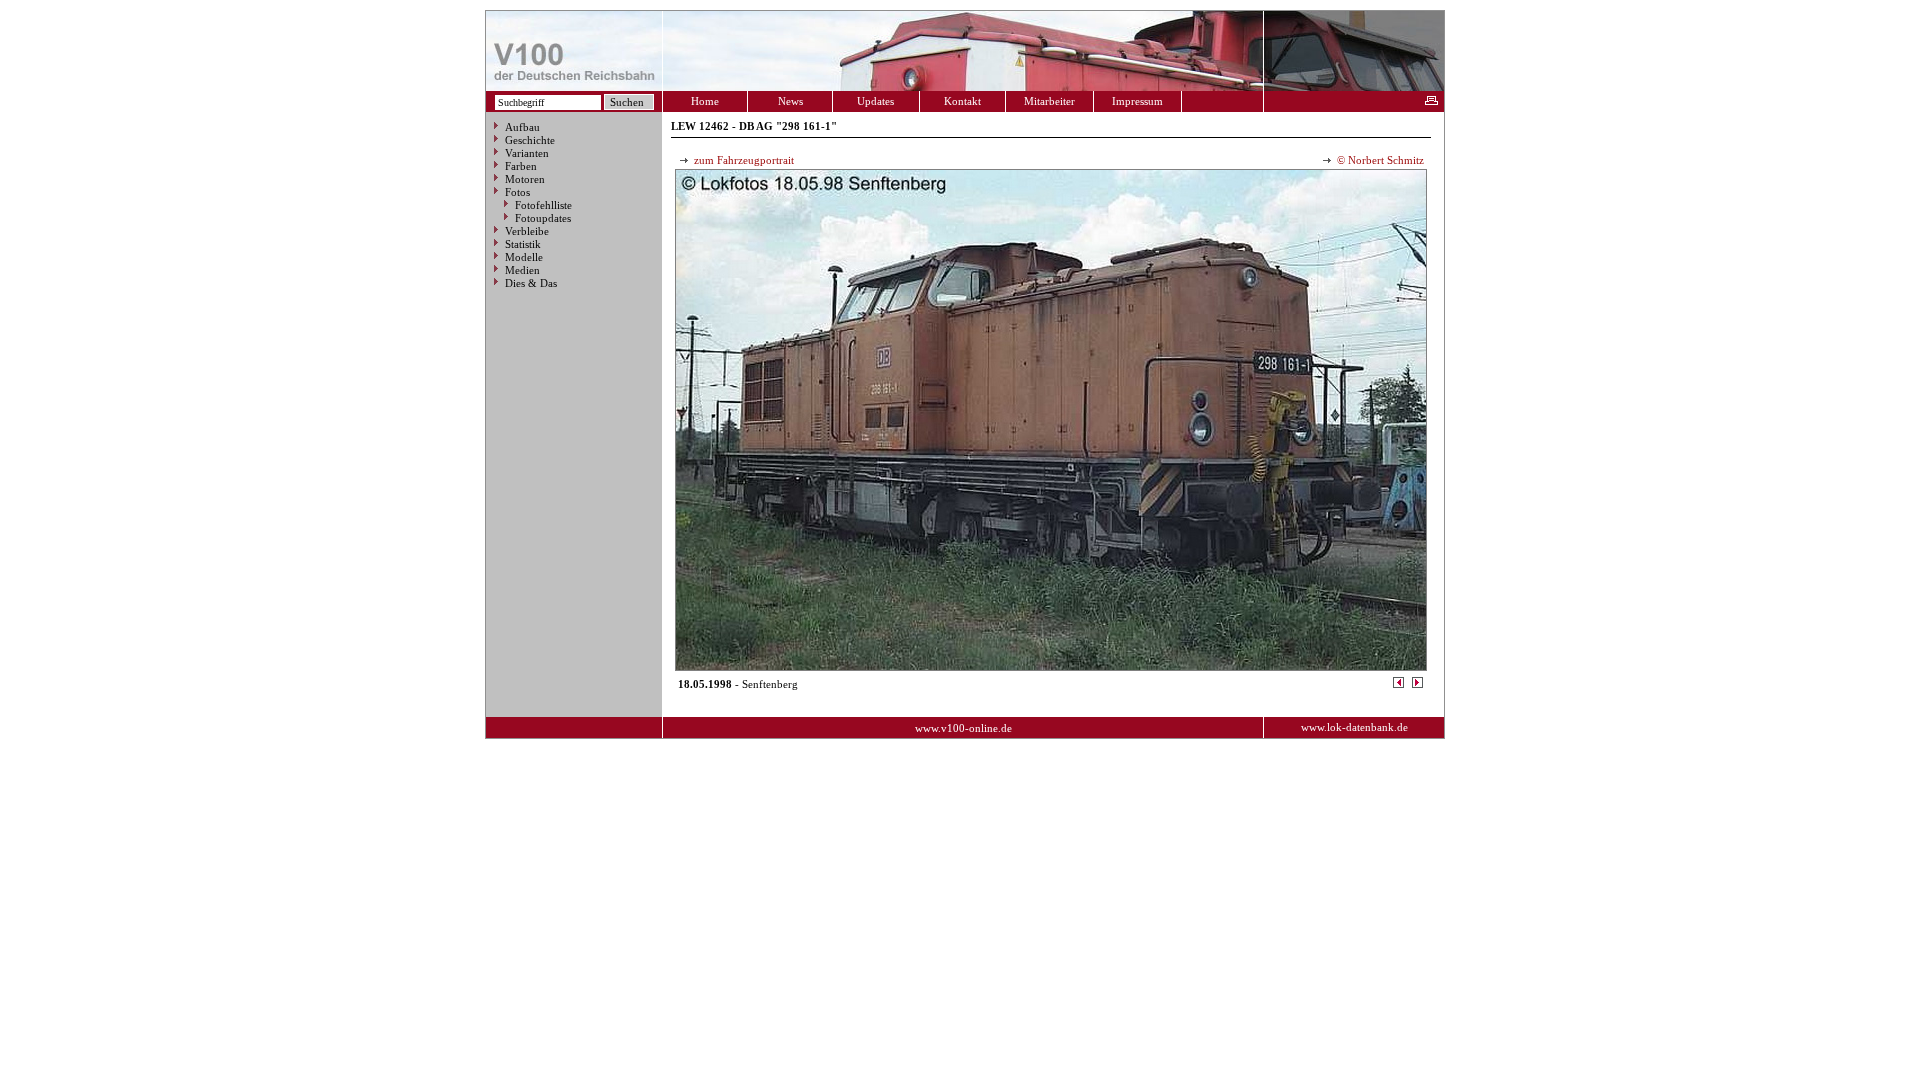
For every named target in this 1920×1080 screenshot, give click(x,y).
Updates (875, 101)
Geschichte (530, 140)
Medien (522, 270)
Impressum (1137, 101)
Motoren (525, 179)
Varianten (527, 153)
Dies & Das (531, 283)
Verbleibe (527, 231)
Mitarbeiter (1049, 101)
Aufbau (522, 127)
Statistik (523, 244)
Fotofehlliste (543, 205)
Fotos (517, 192)
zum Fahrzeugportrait (742, 160)
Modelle (524, 257)
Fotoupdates (543, 218)
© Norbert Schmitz (1379, 160)
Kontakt (962, 101)
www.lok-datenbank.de (1354, 727)
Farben (521, 166)
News (790, 101)
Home (705, 101)
